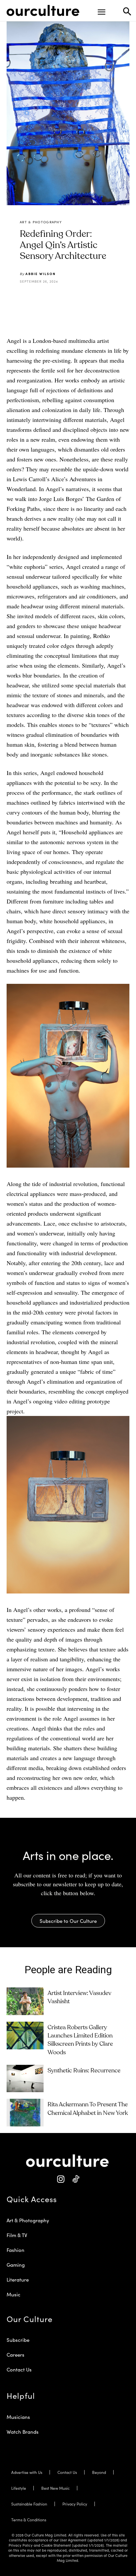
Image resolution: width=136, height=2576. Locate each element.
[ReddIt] (78, 298)
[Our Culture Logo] (43, 11)
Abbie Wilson (41, 274)
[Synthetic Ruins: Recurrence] (25, 2079)
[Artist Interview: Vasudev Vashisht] (25, 2001)
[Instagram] (61, 2179)
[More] (108, 298)
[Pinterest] (62, 298)
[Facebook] (47, 298)
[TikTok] (75, 2179)
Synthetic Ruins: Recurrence (84, 2071)
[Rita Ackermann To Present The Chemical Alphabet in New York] (25, 2113)
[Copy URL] (93, 298)
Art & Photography (41, 222)
